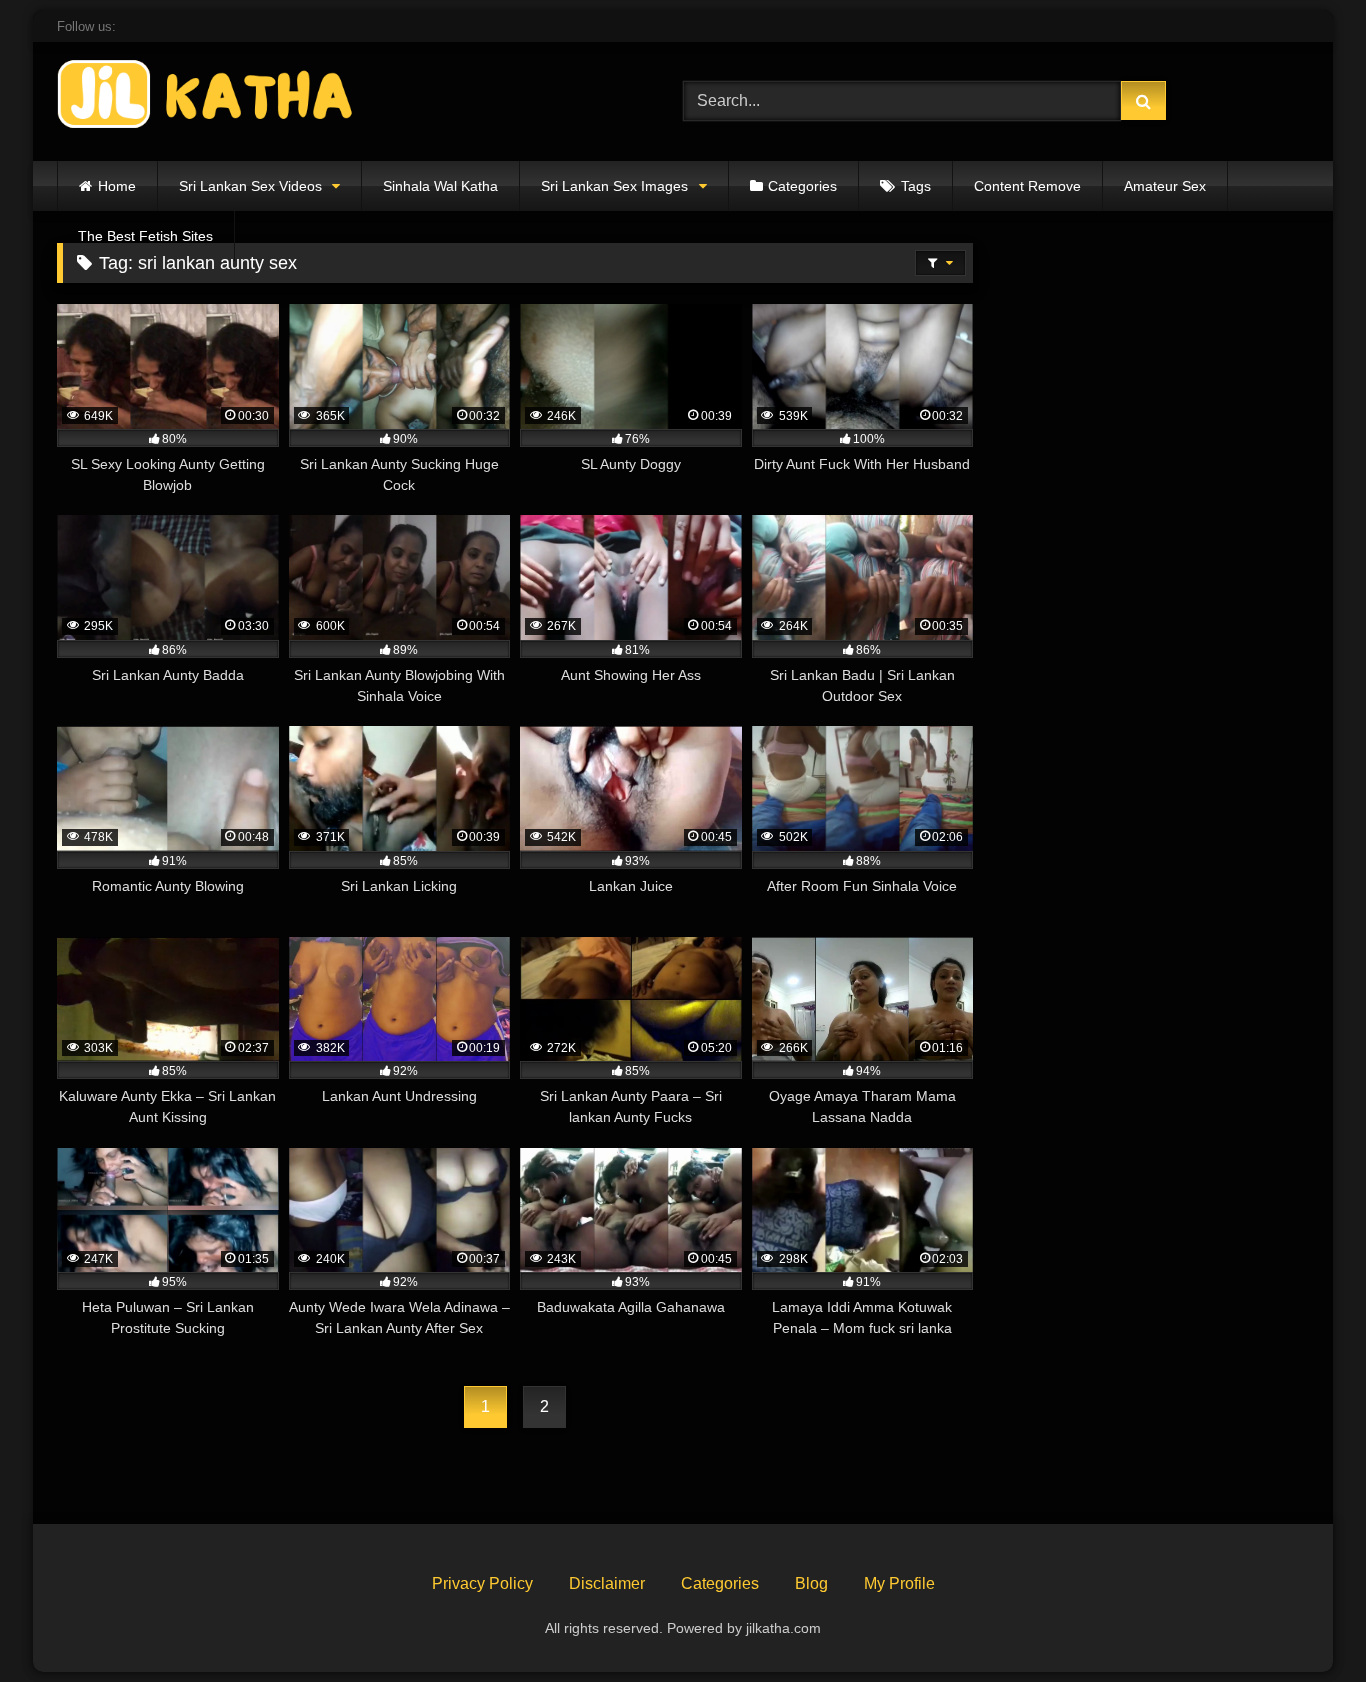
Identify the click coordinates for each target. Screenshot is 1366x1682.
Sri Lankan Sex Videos (250, 186)
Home (117, 186)
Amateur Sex (1165, 186)
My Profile (899, 1583)
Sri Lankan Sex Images (614, 186)
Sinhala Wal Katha (440, 186)
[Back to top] (1304, 1622)
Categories (802, 186)
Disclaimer (607, 1583)
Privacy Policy (482, 1583)
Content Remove (1027, 186)
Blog (811, 1583)
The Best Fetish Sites (145, 236)
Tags (916, 186)
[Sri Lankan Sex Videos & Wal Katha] (207, 97)
